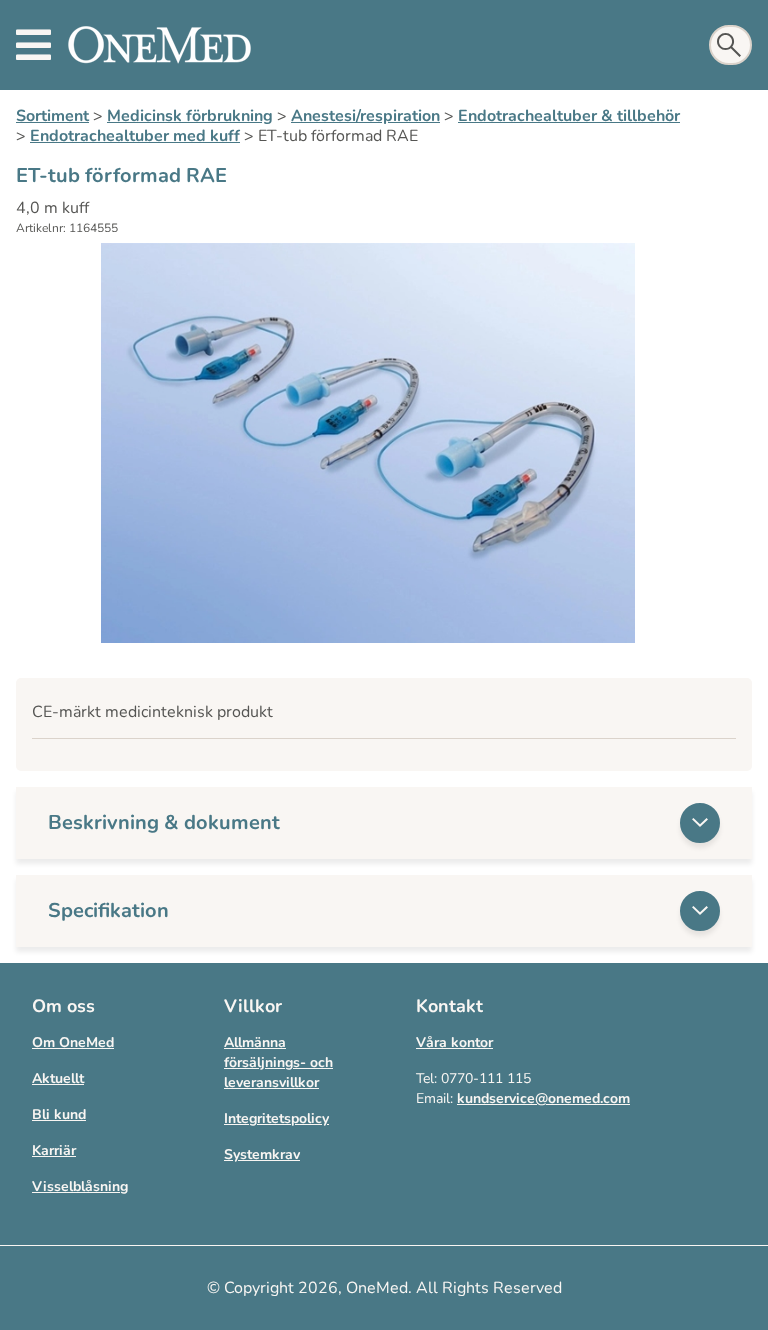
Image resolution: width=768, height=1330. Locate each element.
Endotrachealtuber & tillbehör (569, 116)
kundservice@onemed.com (543, 1098)
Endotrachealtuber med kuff (135, 136)
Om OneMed (73, 1042)
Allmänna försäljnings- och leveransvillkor (278, 1062)
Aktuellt (58, 1078)
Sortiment (52, 116)
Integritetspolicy (276, 1118)
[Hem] (159, 45)
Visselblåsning (80, 1186)
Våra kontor (454, 1042)
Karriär (54, 1150)
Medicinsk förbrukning (190, 116)
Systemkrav (262, 1154)
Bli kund (59, 1114)
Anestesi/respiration (365, 116)
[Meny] (33, 45)
